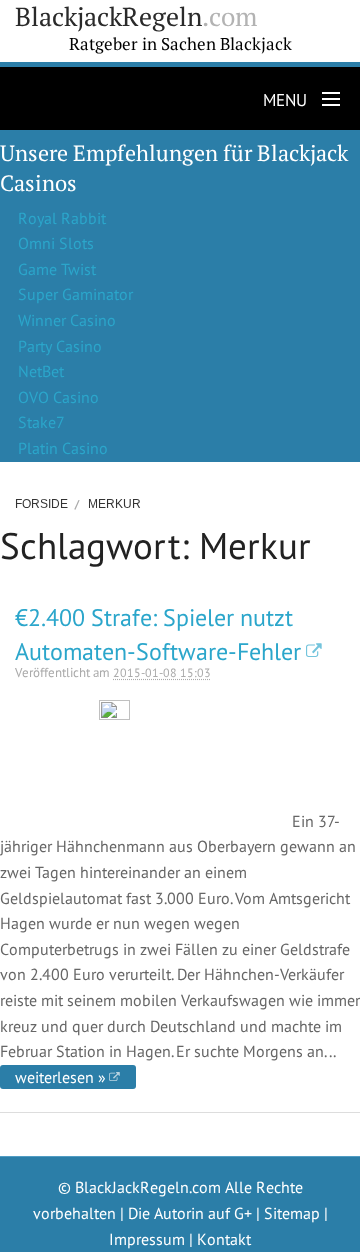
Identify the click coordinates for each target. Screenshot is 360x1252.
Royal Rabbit (62, 218)
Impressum (147, 1239)
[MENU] (326, 100)
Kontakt (224, 1239)
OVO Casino (58, 397)
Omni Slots (56, 243)
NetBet (41, 371)
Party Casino (60, 346)
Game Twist (57, 269)
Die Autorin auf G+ (190, 1213)
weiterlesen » (60, 1077)
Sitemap (292, 1213)
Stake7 (41, 422)
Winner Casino (67, 320)
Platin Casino (63, 448)
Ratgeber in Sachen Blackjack (180, 44)
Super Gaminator (75, 294)
